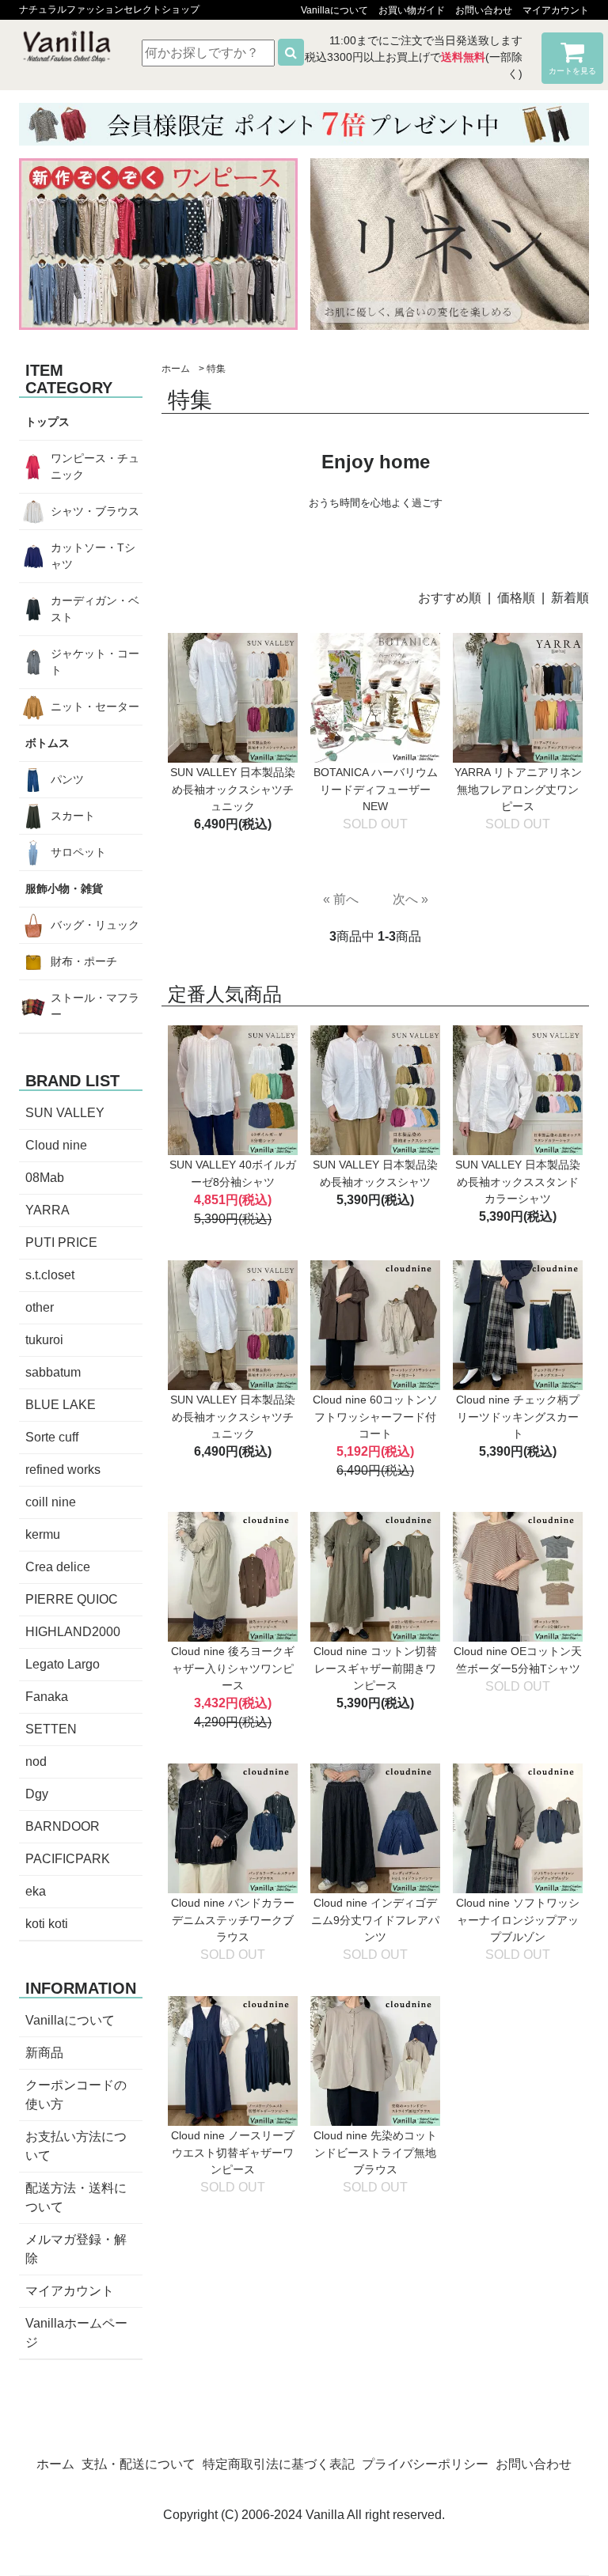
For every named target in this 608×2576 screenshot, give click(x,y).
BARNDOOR (63, 1826)
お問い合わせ (484, 10)
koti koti (47, 1924)
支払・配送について (139, 2464)
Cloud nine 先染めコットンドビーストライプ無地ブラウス (375, 2152)
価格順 (516, 598)
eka (36, 1891)
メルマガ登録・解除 (76, 2249)
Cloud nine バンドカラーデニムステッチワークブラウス (233, 1920)
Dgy (37, 1794)
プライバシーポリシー (425, 2464)
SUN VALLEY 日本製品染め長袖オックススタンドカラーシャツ (518, 1182)
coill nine (51, 1502)
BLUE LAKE (61, 1405)
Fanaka (47, 1697)
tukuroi (44, 1340)
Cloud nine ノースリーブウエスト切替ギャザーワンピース (233, 2152)
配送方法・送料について (76, 2197)
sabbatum (53, 1372)
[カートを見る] (572, 57)
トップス (47, 422)
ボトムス (47, 743)
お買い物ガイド (412, 10)
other (40, 1307)
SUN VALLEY (65, 1113)
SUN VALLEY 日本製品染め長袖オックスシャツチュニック (233, 789)
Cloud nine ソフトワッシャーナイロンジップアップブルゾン (518, 1920)
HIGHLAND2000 (73, 1632)
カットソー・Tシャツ (93, 556)
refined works (63, 1470)
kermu (43, 1534)
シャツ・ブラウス (95, 511)
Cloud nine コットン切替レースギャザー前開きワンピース (375, 1668)
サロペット (78, 852)
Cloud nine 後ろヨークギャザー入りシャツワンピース (233, 1668)
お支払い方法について (76, 2146)
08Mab (45, 1178)
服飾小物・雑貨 (64, 888)
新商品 (44, 2053)
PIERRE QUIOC (72, 1599)
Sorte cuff (52, 1437)
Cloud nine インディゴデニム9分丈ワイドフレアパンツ (375, 1920)
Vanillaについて (334, 10)
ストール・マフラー (95, 1006)
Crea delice (58, 1567)
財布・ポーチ (84, 961)
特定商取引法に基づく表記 (279, 2464)
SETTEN (51, 1729)
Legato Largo (63, 1664)
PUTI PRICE (61, 1243)
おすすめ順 (450, 598)
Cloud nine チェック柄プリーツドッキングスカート (518, 1417)
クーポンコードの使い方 (76, 2095)
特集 (216, 369)
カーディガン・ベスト (95, 609)
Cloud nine (56, 1145)
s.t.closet (50, 1275)
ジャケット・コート (95, 662)
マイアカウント (556, 10)
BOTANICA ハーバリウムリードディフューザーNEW (376, 789)
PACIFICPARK (68, 1859)
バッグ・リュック (95, 925)
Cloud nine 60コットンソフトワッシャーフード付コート (375, 1417)
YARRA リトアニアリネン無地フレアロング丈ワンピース (518, 789)
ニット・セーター (95, 707)
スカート (73, 816)
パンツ (67, 779)
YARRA (47, 1210)
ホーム (176, 369)
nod (36, 1762)
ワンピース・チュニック (95, 466)
